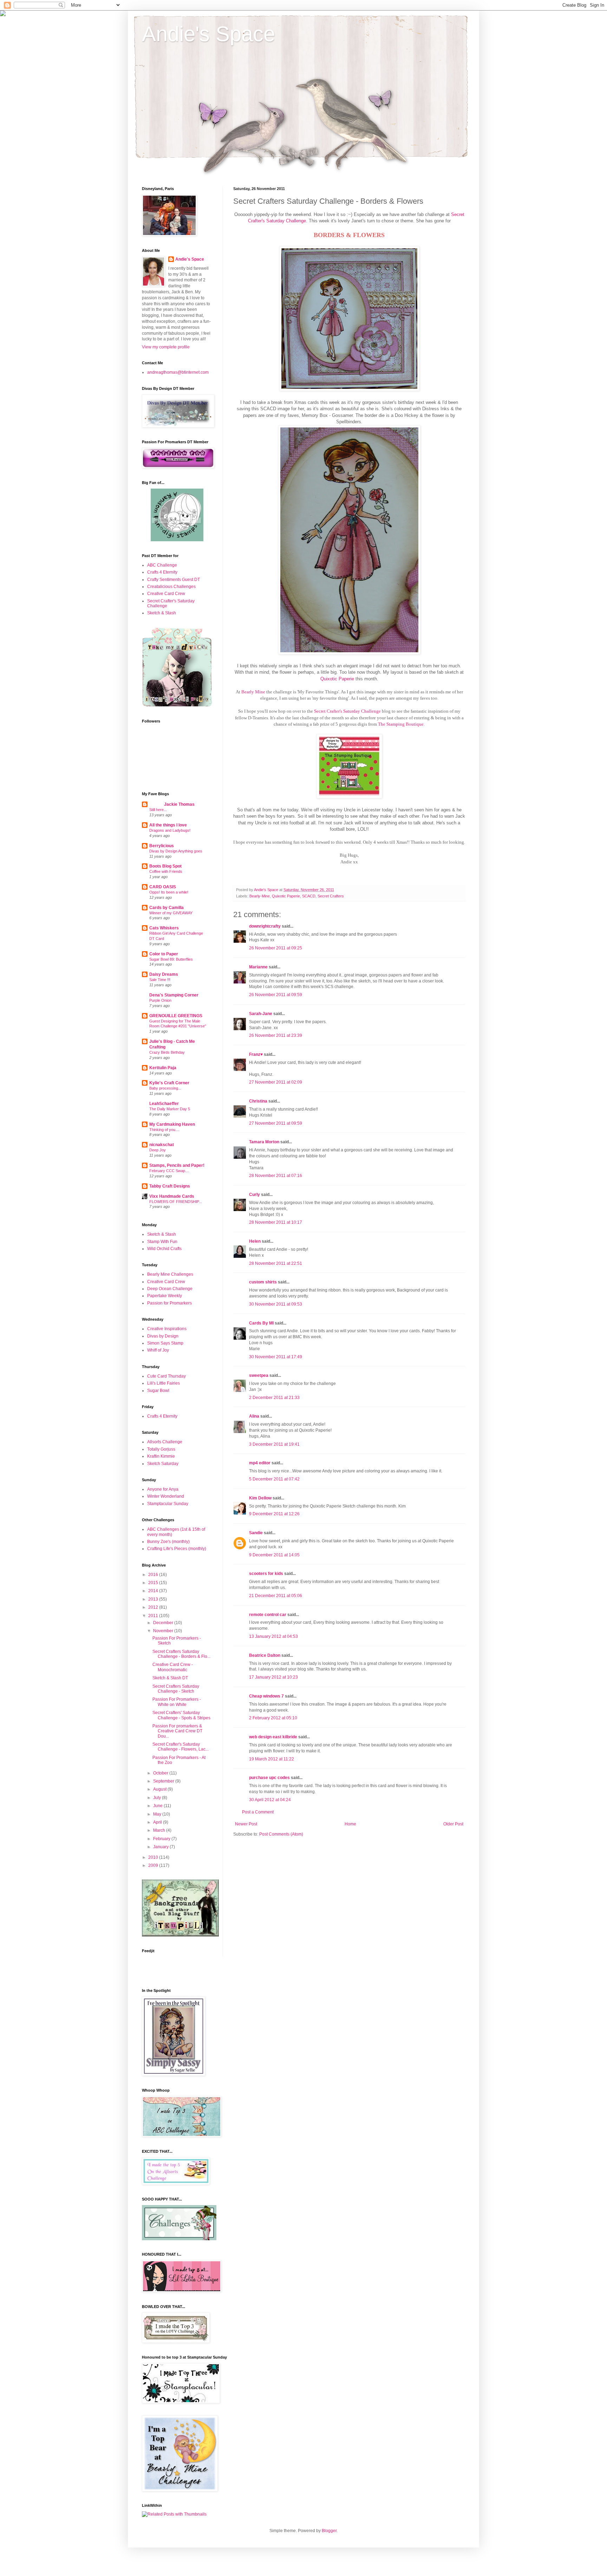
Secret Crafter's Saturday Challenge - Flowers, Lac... (181, 1747)
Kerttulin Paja (163, 1068)
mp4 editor (260, 1463)
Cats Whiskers (164, 928)
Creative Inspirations (167, 1329)
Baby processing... (165, 1088)
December (164, 1623)
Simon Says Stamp (165, 1343)
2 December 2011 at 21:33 (274, 1398)
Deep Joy (158, 1150)
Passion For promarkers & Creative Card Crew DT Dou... (177, 1731)
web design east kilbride (273, 1737)
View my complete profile (166, 347)
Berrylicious (162, 846)
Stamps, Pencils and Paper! (177, 1165)
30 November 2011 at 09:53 (276, 1304)
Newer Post (246, 1824)
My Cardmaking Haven (172, 1124)
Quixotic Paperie (337, 679)
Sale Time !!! (160, 980)
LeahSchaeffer (164, 1104)
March (160, 1830)
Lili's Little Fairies (164, 1383)
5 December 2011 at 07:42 (274, 1479)
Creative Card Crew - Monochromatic (173, 1667)
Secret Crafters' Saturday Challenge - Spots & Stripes (181, 1715)
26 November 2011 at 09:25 (276, 948)
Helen (255, 1241)
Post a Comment (258, 1812)
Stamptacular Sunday (168, 1504)
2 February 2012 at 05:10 (273, 1718)
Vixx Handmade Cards (172, 1196)
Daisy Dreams (164, 974)
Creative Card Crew (166, 594)
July (158, 1798)
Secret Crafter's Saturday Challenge (347, 711)
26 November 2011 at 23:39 (276, 1035)
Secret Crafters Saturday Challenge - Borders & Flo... (181, 1654)
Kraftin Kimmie (161, 1456)
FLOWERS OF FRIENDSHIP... (176, 1202)
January (161, 1847)
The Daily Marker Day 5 (170, 1109)
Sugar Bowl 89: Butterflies (171, 959)
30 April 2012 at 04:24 (270, 1800)
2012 (154, 1607)
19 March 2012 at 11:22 (272, 1759)
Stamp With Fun (162, 1242)
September (164, 1781)
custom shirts (263, 1282)
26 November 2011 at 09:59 (276, 995)
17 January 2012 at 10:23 (273, 1677)
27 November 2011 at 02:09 (276, 1082)
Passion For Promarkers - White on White (177, 1702)
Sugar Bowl (158, 1391)
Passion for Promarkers (169, 1303)
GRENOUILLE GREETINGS (176, 1016)
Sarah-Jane (261, 1014)
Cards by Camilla (167, 908)
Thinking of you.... (164, 1130)
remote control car (268, 1615)
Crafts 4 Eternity (162, 572)
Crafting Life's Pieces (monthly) (177, 1549)
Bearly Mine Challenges (170, 1274)
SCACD (309, 896)
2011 (154, 1616)
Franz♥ (256, 1054)
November (164, 1631)
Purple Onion (160, 1000)
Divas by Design (163, 1336)
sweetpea (259, 1375)
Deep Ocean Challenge (170, 1289)
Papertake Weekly (165, 1296)
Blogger (329, 2531)
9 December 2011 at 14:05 (274, 1555)
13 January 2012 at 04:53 (273, 1636)
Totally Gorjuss (161, 1449)
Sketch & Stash (162, 613)
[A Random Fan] (177, 540)
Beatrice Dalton (265, 1655)
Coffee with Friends (166, 871)
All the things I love (168, 825)
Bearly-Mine (260, 896)
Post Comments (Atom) (281, 1834)
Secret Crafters (331, 896)
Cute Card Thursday (167, 1376)
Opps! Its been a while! (169, 892)
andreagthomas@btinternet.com (178, 372)
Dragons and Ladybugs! (170, 830)
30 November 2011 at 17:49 (276, 1357)
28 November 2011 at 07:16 (276, 1176)
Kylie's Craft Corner (169, 1083)
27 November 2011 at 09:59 (276, 1123)
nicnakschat (162, 1145)
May (158, 1814)
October (161, 1773)
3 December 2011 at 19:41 (274, 1444)
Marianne (258, 967)
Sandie (256, 1533)
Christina (258, 1101)
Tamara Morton (264, 1142)
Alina (254, 1416)
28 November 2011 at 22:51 (276, 1263)
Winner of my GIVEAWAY (171, 913)
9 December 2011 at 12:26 (274, 1514)
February (162, 1839)
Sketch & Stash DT (170, 1678)
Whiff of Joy (158, 1350)
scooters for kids (266, 1574)
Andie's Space (208, 34)
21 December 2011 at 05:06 (276, 1596)
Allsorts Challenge (165, 1442)
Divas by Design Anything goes (176, 851)
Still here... (158, 810)
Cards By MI (261, 1323)
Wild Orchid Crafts (164, 1249)
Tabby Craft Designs (170, 1186)
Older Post (453, 1824)
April (158, 1822)
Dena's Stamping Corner (174, 995)
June (158, 1806)
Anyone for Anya (163, 1489)
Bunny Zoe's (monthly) (168, 1542)
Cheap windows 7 (266, 1696)
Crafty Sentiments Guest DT (174, 580)
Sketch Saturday (163, 1464)
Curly (254, 1195)
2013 (154, 1599)
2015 (154, 1583)
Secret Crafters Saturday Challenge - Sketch (176, 1689)
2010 (154, 1857)
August (160, 1789)
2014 (154, 1591)
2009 (154, 1865)
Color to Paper (164, 954)
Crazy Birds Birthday (167, 1052)
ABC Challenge (162, 565)
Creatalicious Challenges (171, 587)
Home (350, 1824)
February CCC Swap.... (169, 1171)
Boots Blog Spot (165, 866)
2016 (154, 1575)
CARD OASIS (163, 887)
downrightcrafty (265, 926)
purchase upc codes (269, 1778)
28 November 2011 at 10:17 (276, 1222)
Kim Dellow (260, 1498)
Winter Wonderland (166, 1496)
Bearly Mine (253, 692)
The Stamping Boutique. (401, 724)
